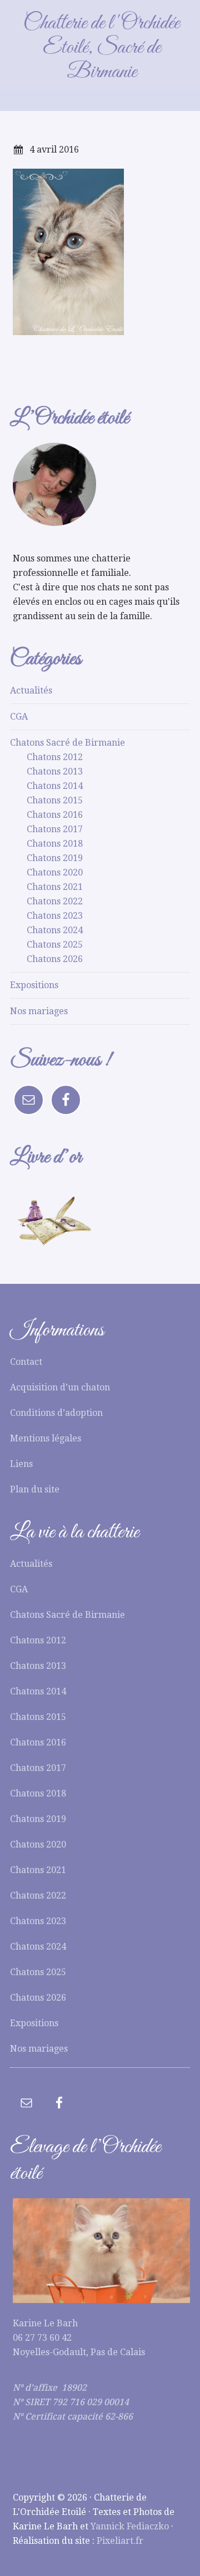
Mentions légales (46, 1438)
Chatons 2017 (55, 829)
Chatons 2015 (55, 800)
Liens (21, 1464)
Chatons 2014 (55, 786)
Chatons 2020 (55, 872)
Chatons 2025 (55, 945)
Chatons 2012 (55, 757)
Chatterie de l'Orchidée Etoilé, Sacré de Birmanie (101, 48)
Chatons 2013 (55, 771)
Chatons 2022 (55, 901)
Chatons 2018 (55, 844)
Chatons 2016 (55, 815)
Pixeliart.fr (120, 2541)
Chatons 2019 (55, 858)
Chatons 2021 (55, 887)
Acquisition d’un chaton (60, 1387)
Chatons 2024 (55, 930)
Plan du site (35, 1489)
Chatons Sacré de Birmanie (67, 743)
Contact (26, 1362)
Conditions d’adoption (56, 1413)
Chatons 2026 (55, 959)
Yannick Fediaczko (130, 2526)
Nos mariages (39, 1011)
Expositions (34, 985)
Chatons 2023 (55, 916)
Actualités (31, 690)
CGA (19, 717)
